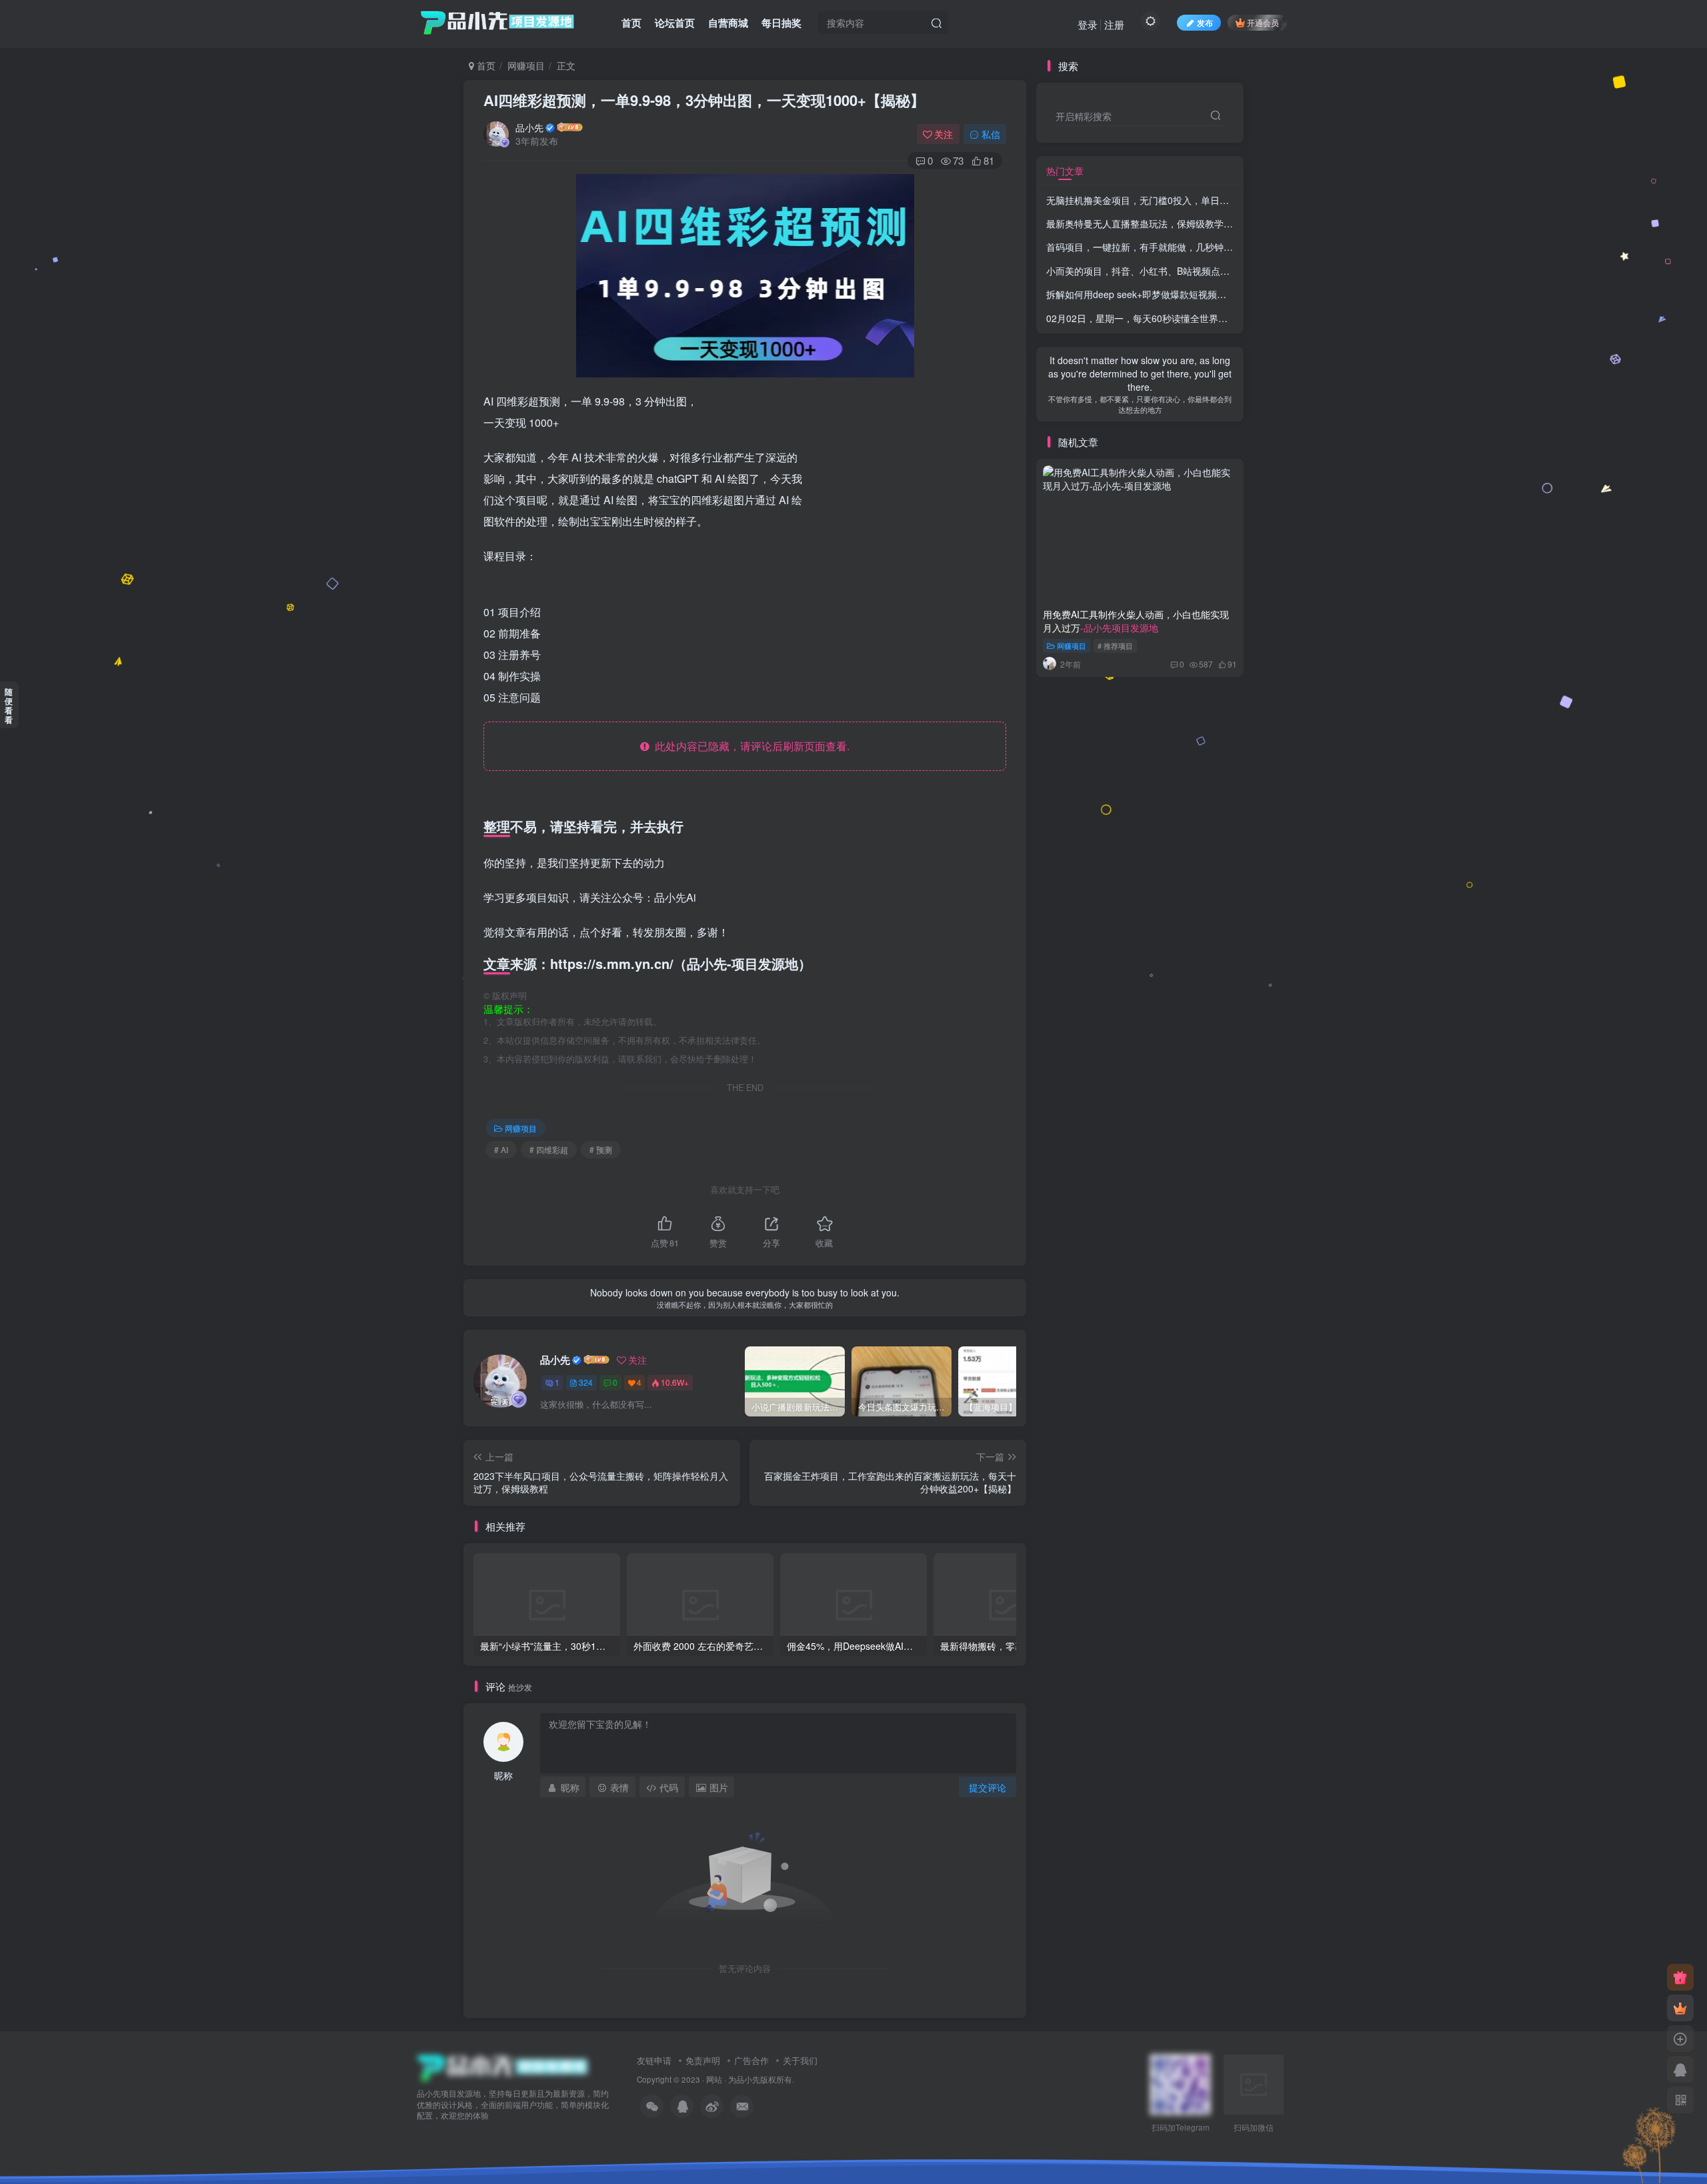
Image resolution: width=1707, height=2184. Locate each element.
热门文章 (1065, 171)
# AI (501, 1149)
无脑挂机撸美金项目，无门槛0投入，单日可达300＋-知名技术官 (1219, 200)
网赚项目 (526, 65)
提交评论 (988, 1787)
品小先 (529, 127)
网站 (714, 2079)
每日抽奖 (781, 23)
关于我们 (800, 2060)
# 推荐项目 (1115, 646)
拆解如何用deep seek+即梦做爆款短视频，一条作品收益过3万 (1215, 294)
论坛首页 (675, 23)
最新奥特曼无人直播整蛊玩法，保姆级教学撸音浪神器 (1197, 223)
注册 (1114, 24)
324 (586, 1382)
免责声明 (703, 2060)
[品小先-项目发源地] (503, 2066)
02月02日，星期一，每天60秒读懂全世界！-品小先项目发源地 (1176, 318)
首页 (631, 23)
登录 (1088, 24)
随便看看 (9, 706)
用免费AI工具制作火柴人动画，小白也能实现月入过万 (1136, 621)
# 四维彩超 (549, 1149)
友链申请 (654, 2060)
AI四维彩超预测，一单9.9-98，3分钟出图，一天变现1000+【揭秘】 (704, 100)
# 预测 (601, 1149)
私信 (991, 134)
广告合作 (751, 2060)
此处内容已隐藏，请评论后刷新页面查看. (749, 746)
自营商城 (728, 23)
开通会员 (1263, 22)
